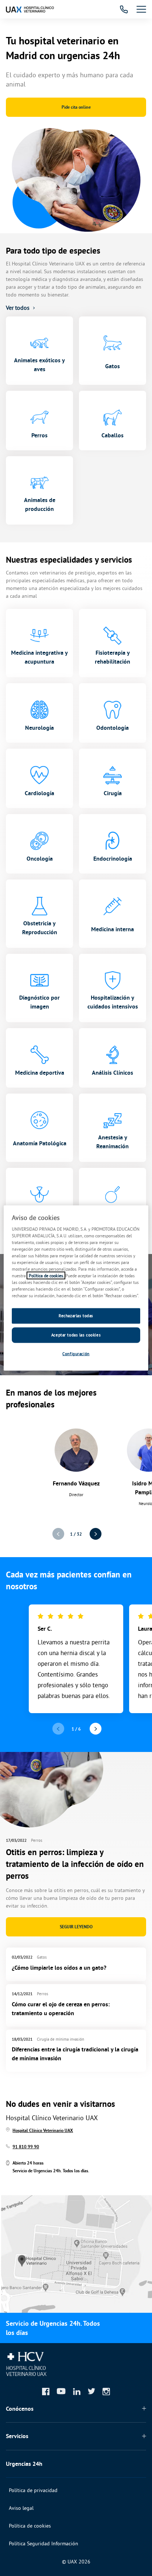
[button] (95, 1534)
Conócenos (20, 2409)
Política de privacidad (33, 2490)
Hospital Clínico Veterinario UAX (43, 2131)
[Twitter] (91, 2391)
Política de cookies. (46, 1276)
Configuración (76, 1354)
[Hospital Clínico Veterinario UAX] (30, 9)
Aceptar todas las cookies (76, 1335)
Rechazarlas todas (76, 1316)
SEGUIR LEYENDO (76, 1927)
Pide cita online (76, 107)
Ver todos (18, 308)
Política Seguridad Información (44, 2543)
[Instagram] (106, 2392)
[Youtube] (61, 2391)
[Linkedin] (77, 2392)
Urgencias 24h (24, 2464)
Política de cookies (30, 2526)
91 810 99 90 (26, 2147)
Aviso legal (21, 2508)
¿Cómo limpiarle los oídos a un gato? (59, 1968)
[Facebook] (46, 2392)
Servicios (17, 2436)
